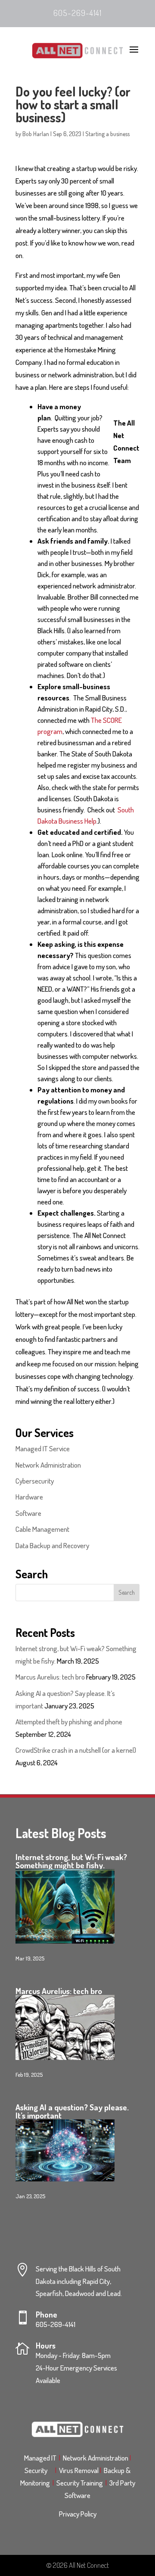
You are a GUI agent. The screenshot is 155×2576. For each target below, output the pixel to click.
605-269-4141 (77, 13)
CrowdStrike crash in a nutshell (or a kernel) (76, 1750)
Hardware (29, 1497)
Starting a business (107, 134)
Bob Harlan (36, 134)
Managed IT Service (43, 1448)
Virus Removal (80, 2470)
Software (28, 1513)
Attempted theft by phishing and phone (70, 1722)
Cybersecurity (35, 1481)
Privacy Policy (78, 2514)
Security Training (81, 2483)
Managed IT (40, 2458)
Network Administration (48, 1465)
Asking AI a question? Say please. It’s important (72, 2111)
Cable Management (42, 1529)
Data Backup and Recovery (52, 1545)
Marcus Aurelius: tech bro (50, 1677)
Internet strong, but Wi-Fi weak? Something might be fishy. (71, 1861)
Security (39, 2470)
